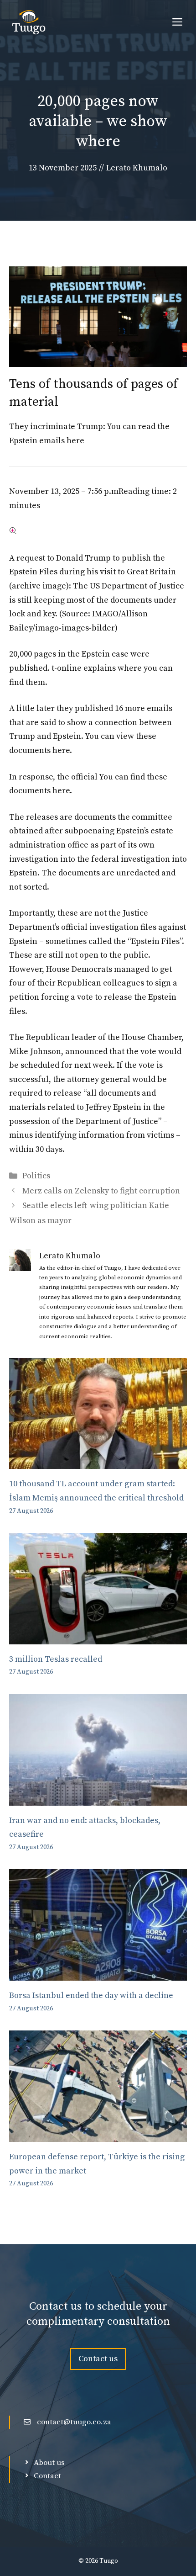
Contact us (98, 2359)
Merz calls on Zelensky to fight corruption (101, 1191)
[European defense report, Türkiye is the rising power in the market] (98, 2134)
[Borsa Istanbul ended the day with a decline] (98, 1974)
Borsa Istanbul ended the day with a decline (91, 1996)
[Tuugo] (29, 23)
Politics (36, 1176)
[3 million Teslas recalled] (98, 1637)
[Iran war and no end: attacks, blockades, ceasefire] (98, 1798)
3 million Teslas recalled (56, 1659)
